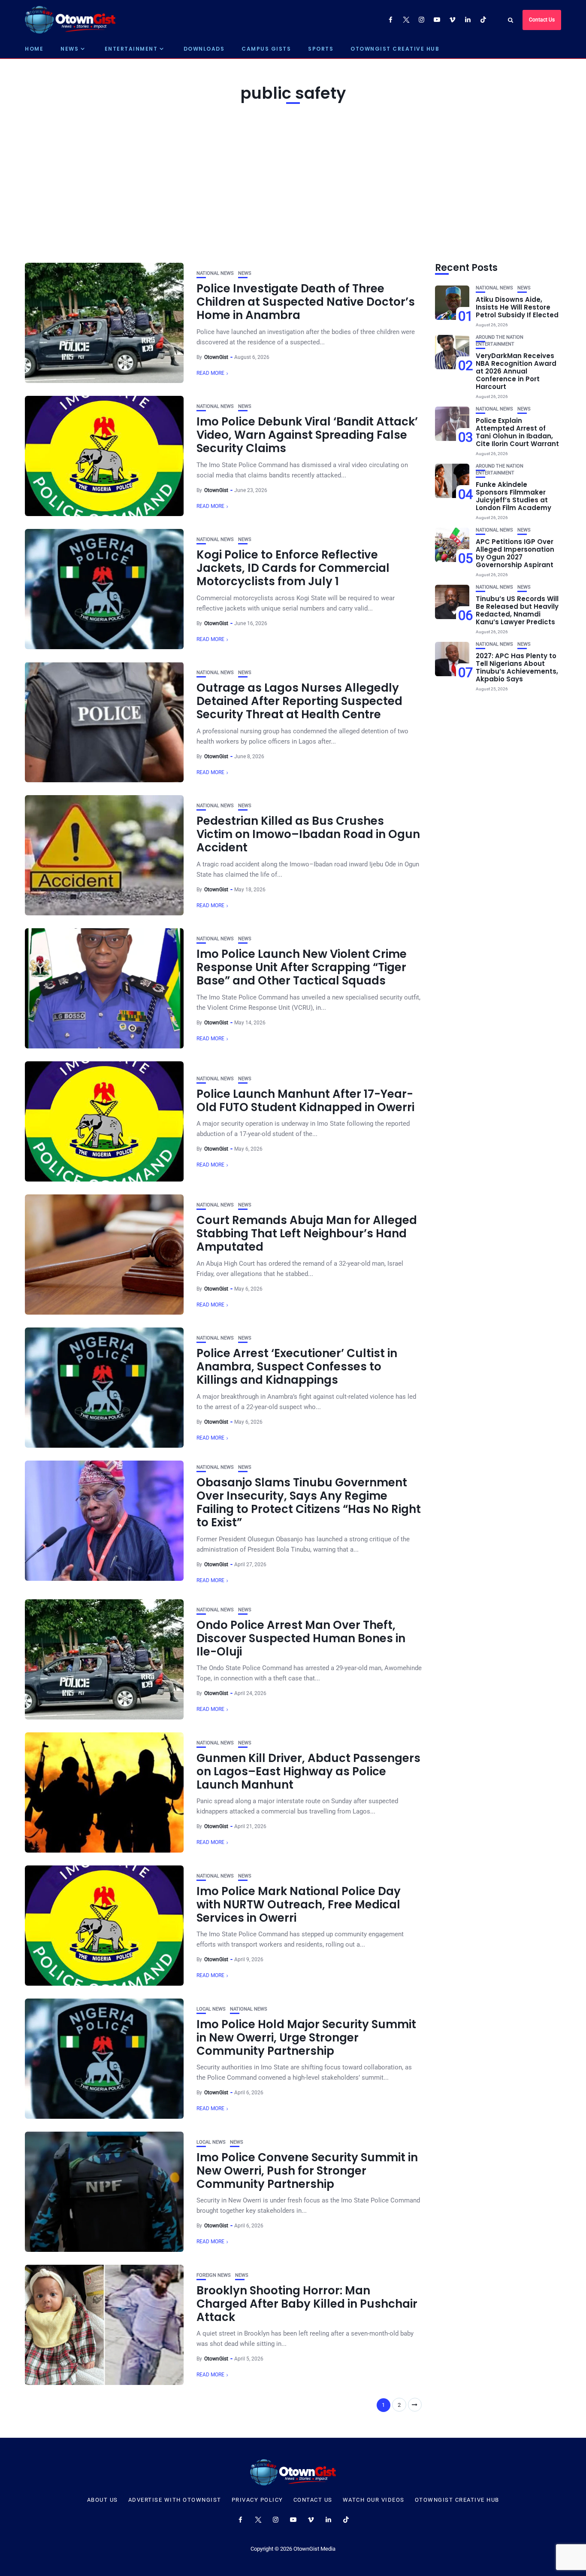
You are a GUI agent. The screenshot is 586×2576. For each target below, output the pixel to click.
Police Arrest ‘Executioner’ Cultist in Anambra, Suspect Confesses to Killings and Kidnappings (297, 1367)
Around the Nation (500, 337)
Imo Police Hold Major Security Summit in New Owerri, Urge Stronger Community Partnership (306, 2038)
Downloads (204, 49)
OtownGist (216, 357)
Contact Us (542, 20)
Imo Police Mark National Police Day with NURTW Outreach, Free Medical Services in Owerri (299, 1905)
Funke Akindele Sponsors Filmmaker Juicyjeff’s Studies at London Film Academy (514, 496)
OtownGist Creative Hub (395, 49)
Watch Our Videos (374, 2500)
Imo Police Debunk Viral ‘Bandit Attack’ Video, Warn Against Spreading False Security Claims (307, 435)
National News (215, 273)
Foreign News (214, 2275)
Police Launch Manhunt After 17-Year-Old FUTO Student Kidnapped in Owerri (305, 1101)
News (69, 49)
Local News (211, 2009)
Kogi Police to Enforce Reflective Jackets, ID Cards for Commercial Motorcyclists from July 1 (293, 568)
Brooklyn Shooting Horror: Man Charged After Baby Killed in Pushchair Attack (307, 2304)
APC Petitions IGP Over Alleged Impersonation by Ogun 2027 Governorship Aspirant (515, 553)
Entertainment (131, 49)
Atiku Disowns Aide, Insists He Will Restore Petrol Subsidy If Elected (517, 307)
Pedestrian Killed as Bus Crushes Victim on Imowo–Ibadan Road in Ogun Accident (308, 834)
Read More (210, 373)
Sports (321, 49)
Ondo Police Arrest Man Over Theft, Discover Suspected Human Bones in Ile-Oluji (301, 1638)
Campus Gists (266, 49)
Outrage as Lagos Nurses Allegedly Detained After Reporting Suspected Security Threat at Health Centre (299, 701)
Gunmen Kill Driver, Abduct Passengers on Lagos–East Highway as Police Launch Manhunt (308, 1771)
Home (34, 49)
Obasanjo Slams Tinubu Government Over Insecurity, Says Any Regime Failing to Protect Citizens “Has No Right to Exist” (309, 1503)
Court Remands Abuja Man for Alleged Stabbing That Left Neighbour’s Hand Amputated (307, 1233)
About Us (103, 2500)
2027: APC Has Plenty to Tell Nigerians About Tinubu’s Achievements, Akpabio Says (517, 667)
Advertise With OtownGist (175, 2500)
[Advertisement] (293, 181)
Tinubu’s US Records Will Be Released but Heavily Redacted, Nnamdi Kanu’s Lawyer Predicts (517, 610)
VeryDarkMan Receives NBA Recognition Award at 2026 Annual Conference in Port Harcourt (516, 371)
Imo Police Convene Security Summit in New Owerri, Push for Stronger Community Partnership (307, 2171)
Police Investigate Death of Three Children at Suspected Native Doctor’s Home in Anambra (306, 302)
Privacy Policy (257, 2500)
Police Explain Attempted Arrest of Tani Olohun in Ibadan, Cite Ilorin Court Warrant (517, 432)
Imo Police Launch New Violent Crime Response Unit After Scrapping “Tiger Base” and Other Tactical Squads (302, 967)
